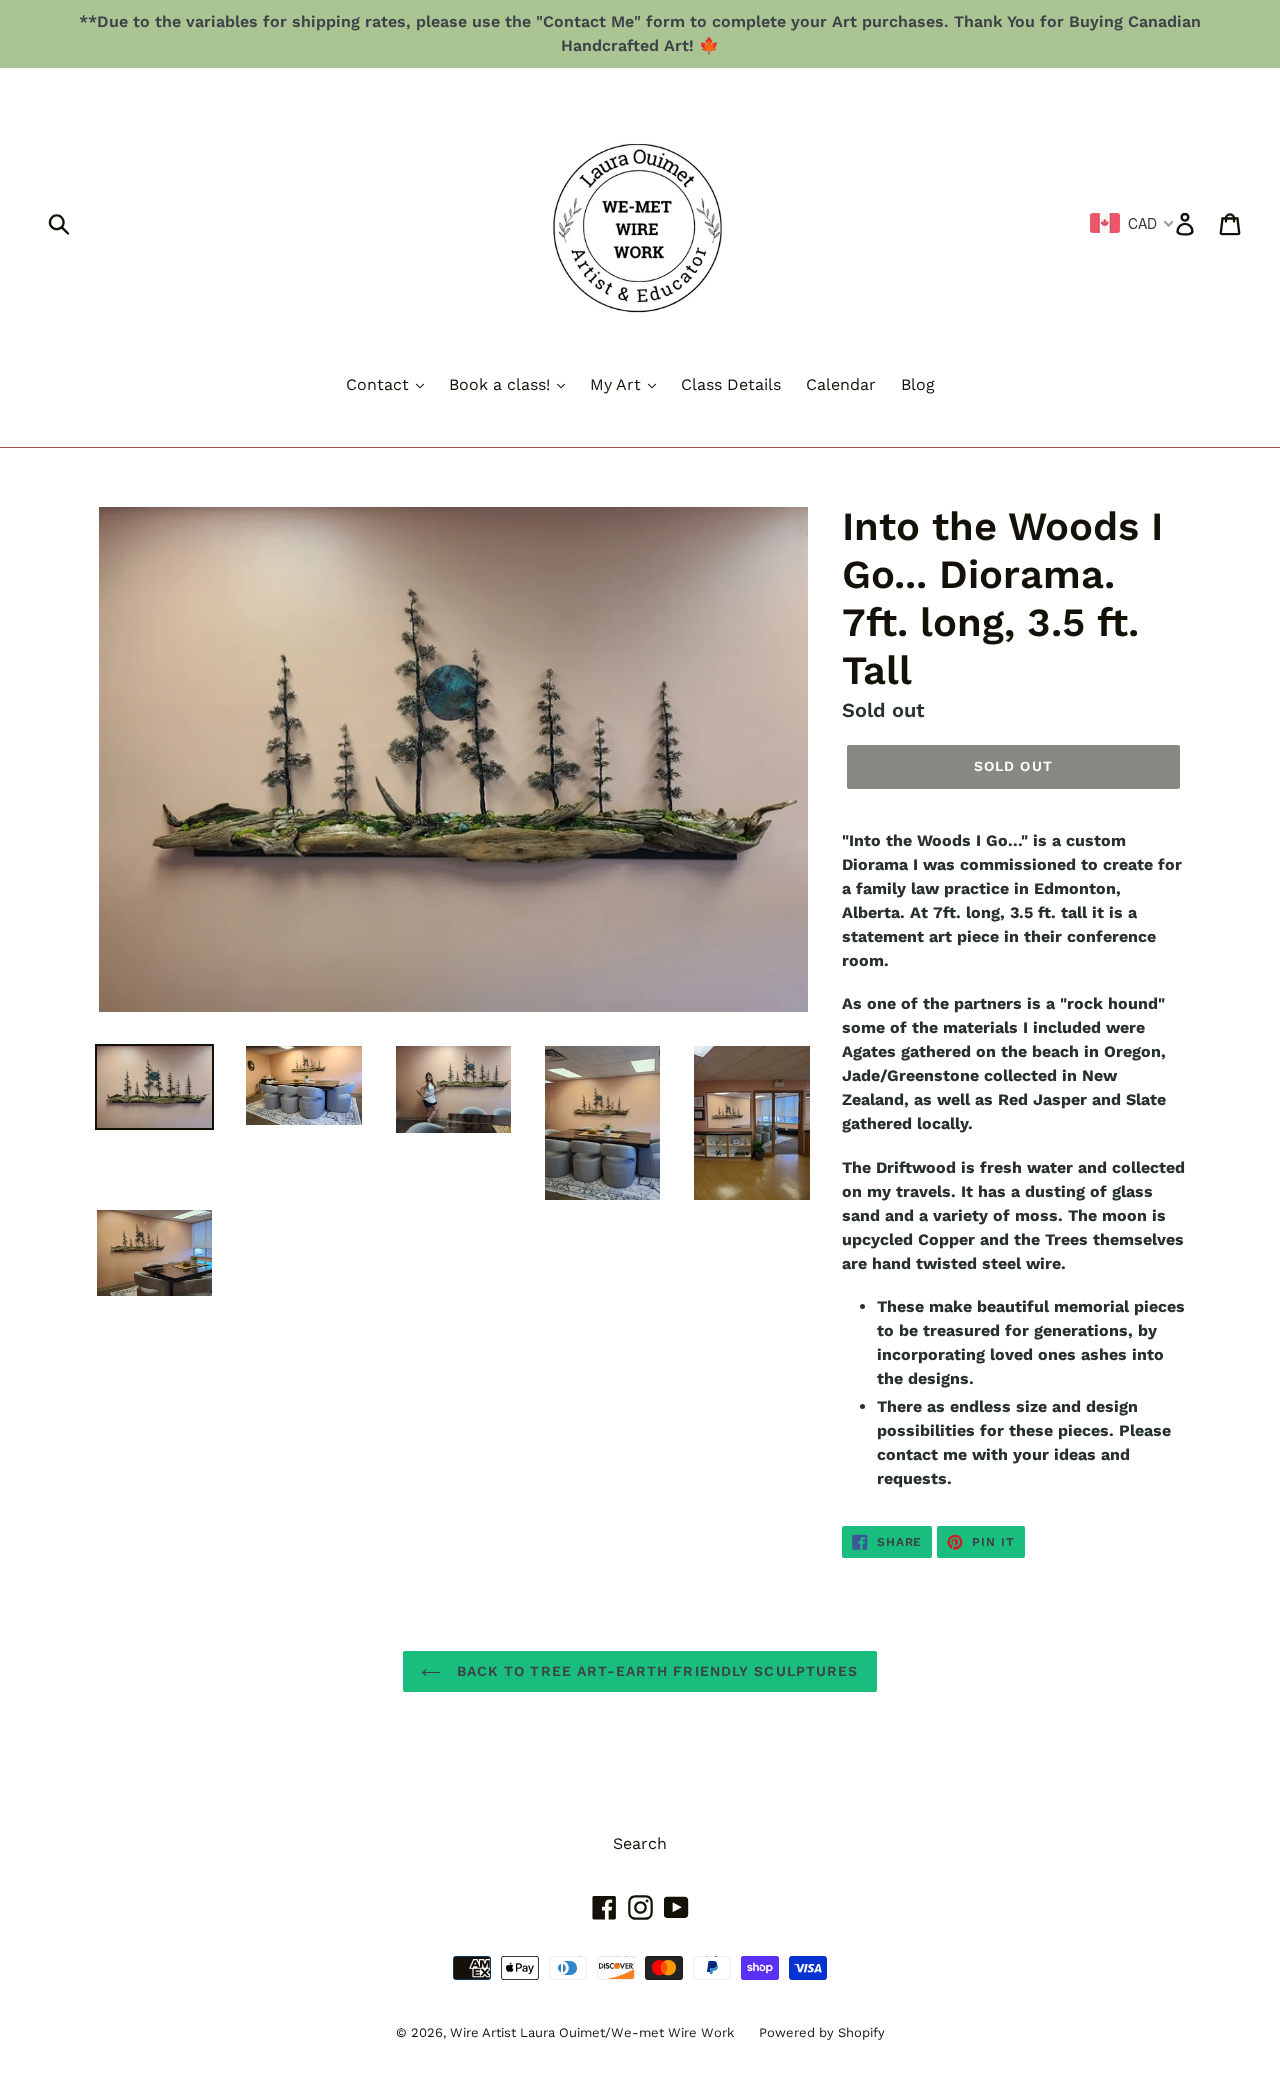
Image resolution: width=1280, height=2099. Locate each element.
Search (640, 1843)
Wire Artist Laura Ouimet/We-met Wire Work (592, 2032)
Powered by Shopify (822, 2032)
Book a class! (502, 384)
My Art (618, 384)
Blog (918, 384)
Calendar (841, 384)
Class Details (731, 384)
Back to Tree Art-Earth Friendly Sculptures (654, 1671)
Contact (380, 384)
